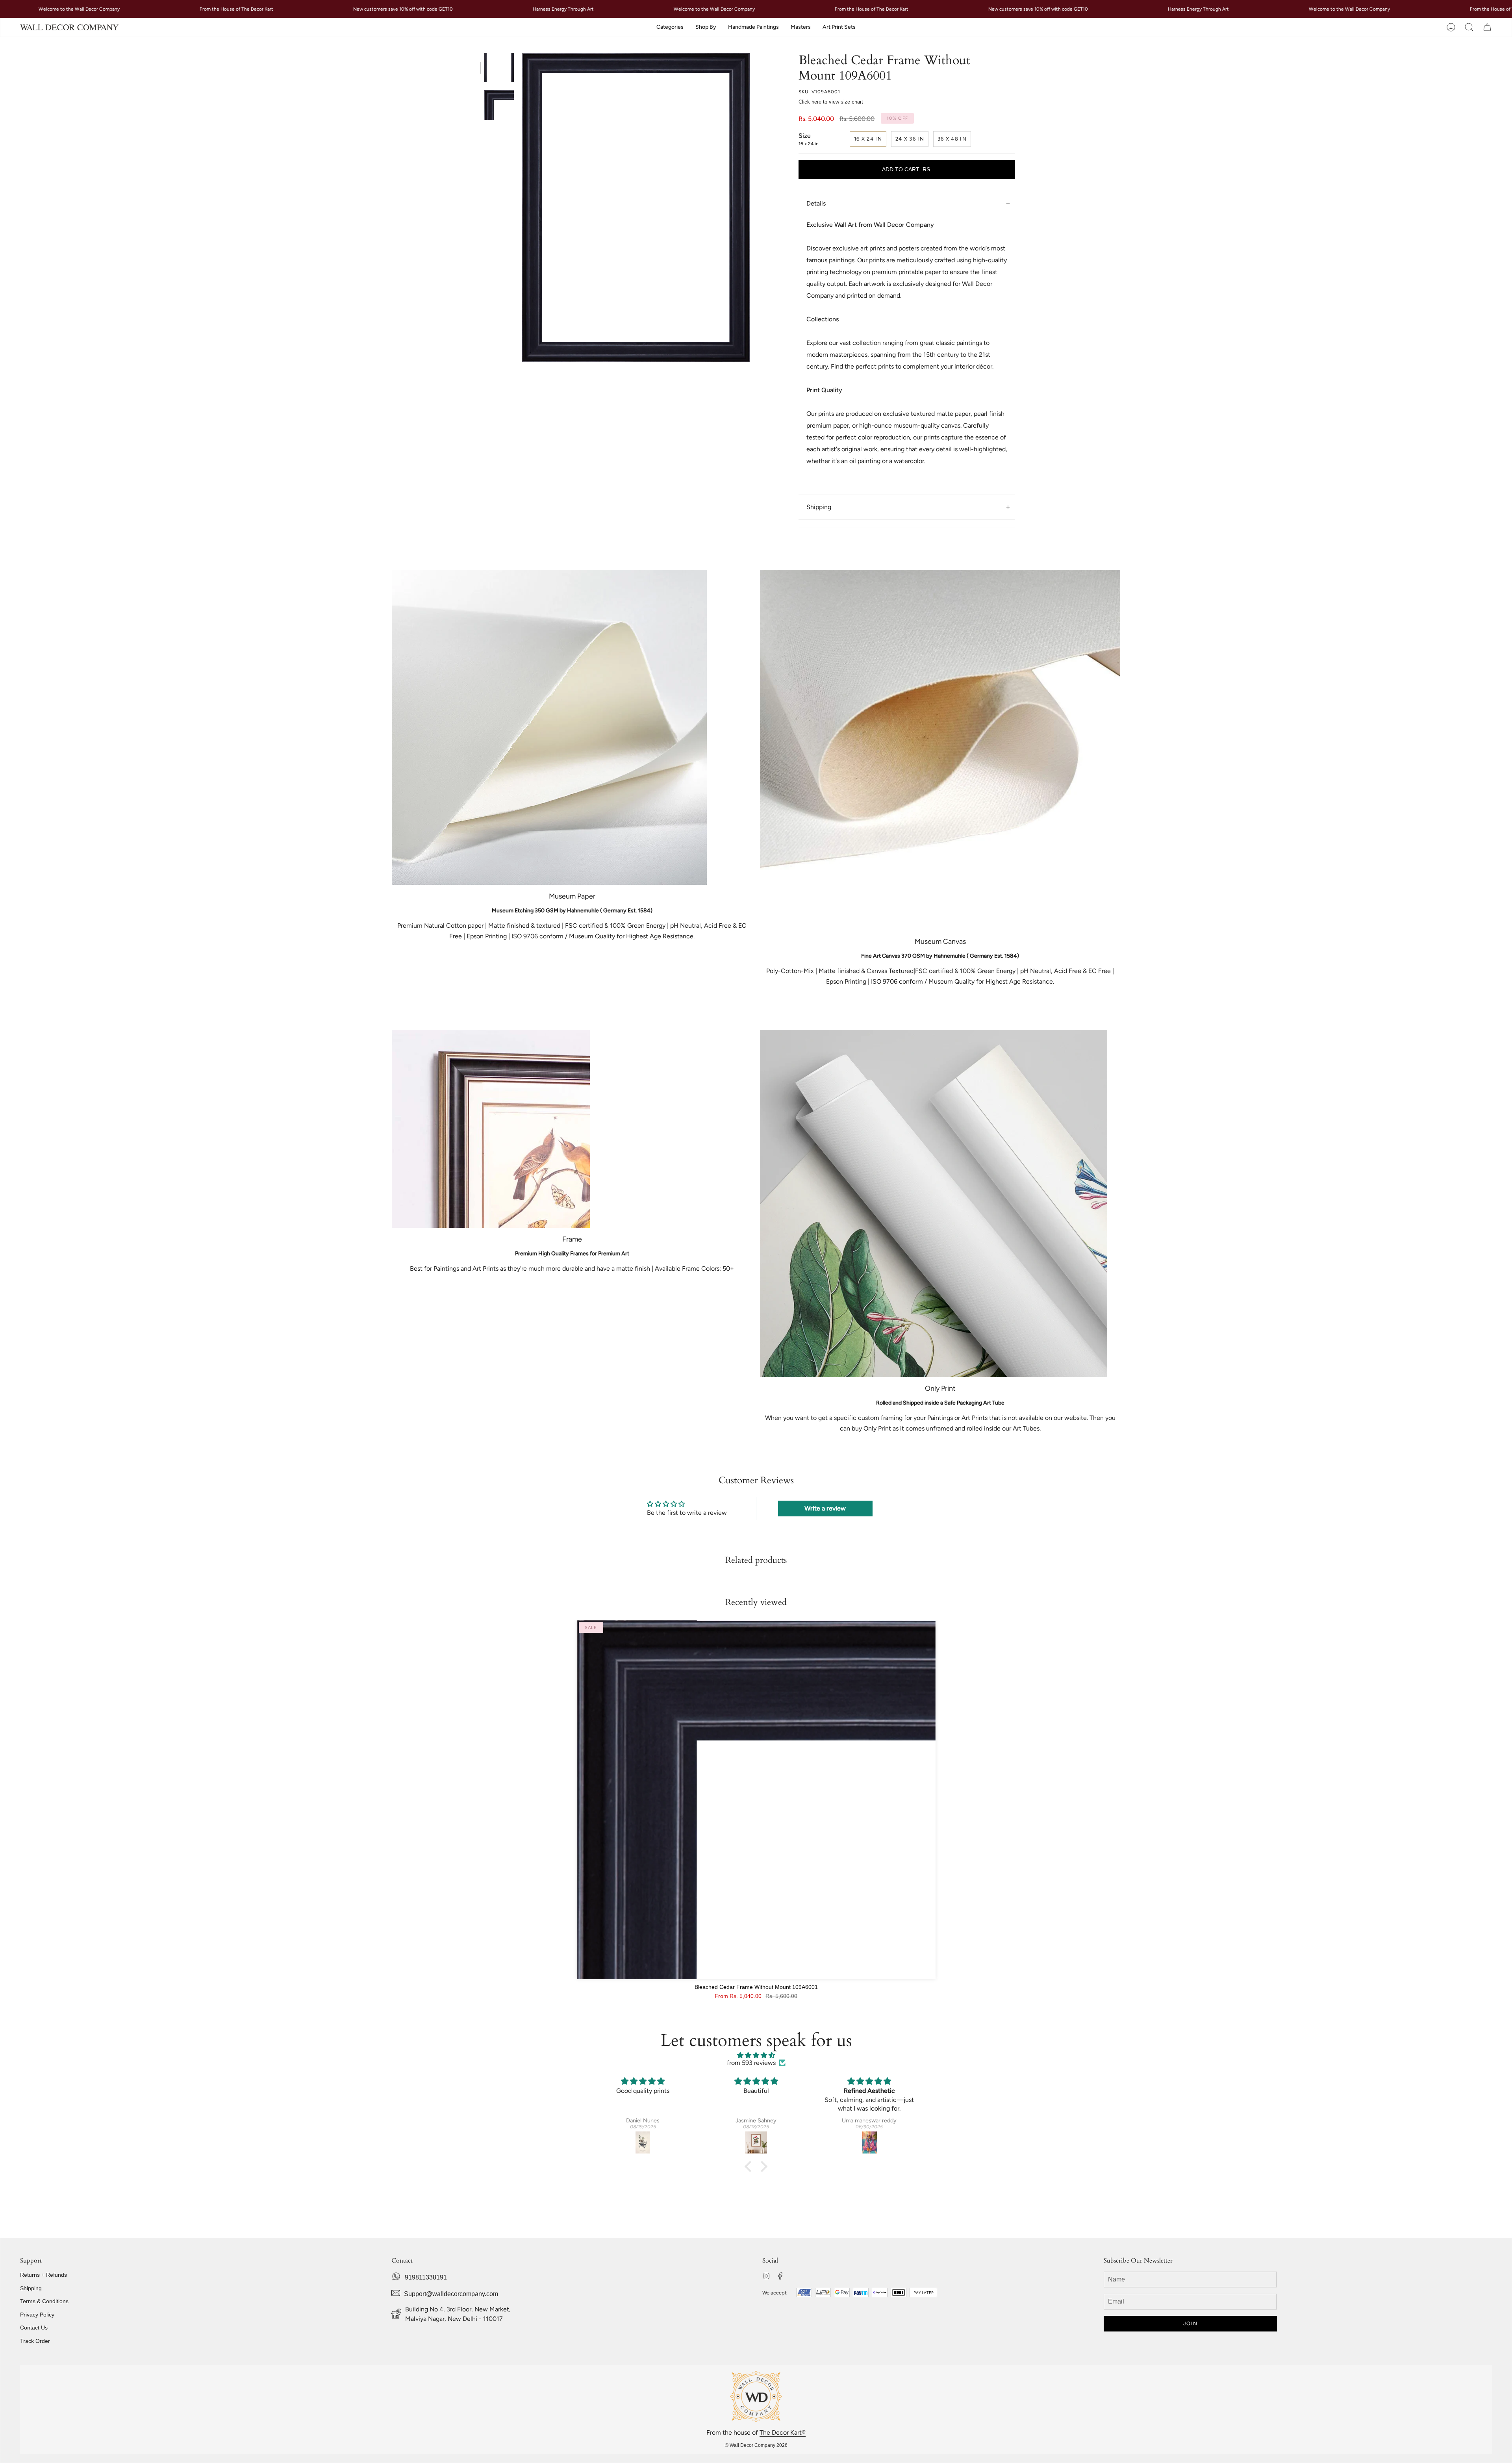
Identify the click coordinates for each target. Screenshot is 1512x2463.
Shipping (819, 507)
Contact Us (34, 2328)
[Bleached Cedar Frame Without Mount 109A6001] (756, 1800)
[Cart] (1487, 27)
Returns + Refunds (44, 2275)
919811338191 (426, 2277)
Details (816, 203)
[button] (670, 27)
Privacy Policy (37, 2315)
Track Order (35, 2341)
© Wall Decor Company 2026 (756, 2445)
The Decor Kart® (783, 2432)
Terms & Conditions (44, 2301)
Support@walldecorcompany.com (451, 2294)
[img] (756, 2055)
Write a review (825, 1508)
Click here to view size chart (831, 102)
